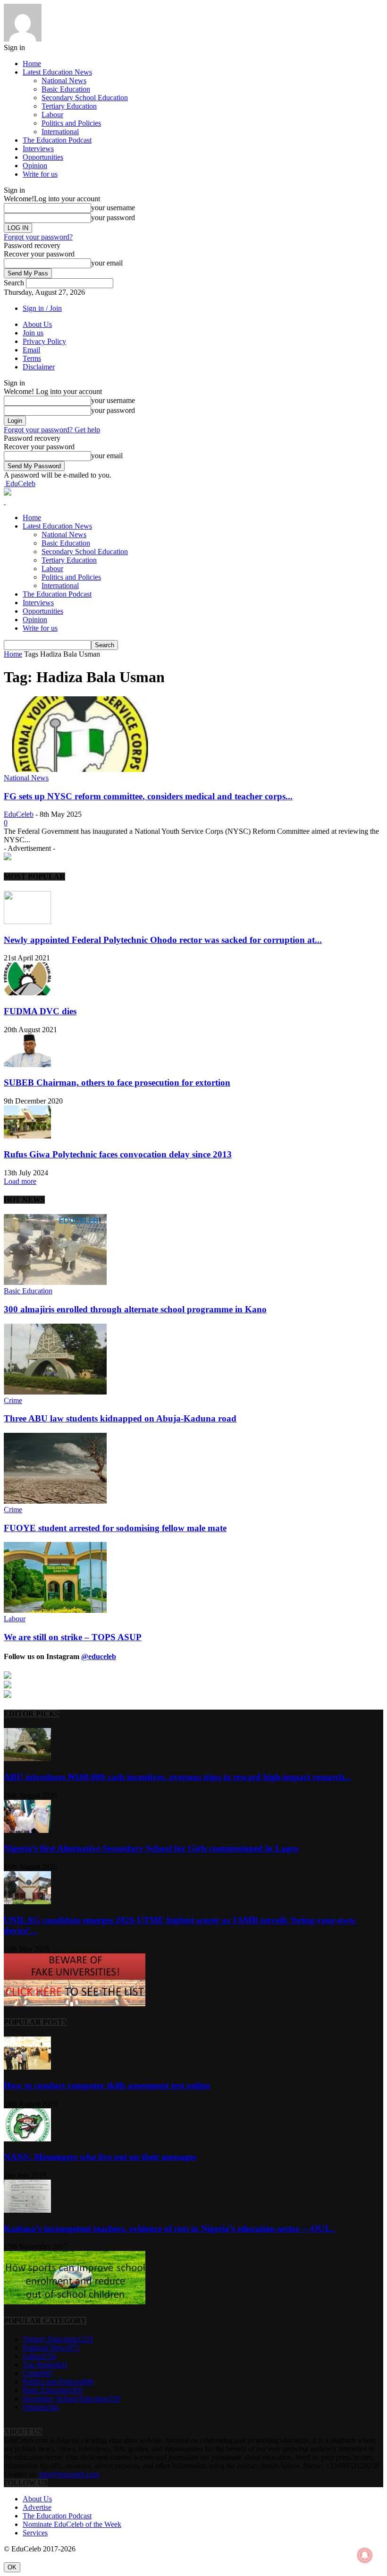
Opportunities (43, 157)
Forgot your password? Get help (52, 430)
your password (113, 218)
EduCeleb (19, 814)
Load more (20, 1181)
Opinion (35, 166)
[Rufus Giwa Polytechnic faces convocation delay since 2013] (27, 1136)
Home (32, 64)
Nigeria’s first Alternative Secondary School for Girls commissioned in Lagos (151, 1848)
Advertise (37, 2507)
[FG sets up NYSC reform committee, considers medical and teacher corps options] (80, 769)
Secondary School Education (85, 98)
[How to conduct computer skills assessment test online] (27, 2067)
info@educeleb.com (69, 2474)
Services (35, 2533)
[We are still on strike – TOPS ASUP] (55, 1610)
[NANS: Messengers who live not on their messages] (27, 2139)
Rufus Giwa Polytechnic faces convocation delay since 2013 (118, 1154)
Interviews (38, 149)
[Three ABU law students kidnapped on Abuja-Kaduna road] (55, 1392)
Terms (32, 358)
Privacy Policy (44, 341)
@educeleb (99, 1656)
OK (12, 2567)
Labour (52, 115)
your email (107, 263)
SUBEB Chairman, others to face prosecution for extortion (117, 1083)
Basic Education (66, 89)
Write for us (40, 174)
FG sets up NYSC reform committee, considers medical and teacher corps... (148, 796)
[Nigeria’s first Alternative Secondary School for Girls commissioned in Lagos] (27, 1830)
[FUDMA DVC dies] (27, 993)
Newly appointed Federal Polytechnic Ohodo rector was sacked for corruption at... (163, 940)
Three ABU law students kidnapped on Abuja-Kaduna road (120, 1418)
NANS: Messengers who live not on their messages (100, 2157)
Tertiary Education (69, 106)
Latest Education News (57, 72)
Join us (33, 333)
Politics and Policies (71, 123)
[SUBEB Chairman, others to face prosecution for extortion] (27, 1065)
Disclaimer (39, 367)
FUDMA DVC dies (40, 1011)
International (60, 132)
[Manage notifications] (365, 2555)
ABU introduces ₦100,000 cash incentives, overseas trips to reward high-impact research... (178, 1777)
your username (113, 208)
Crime (13, 1400)
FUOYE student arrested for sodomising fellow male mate (115, 1528)
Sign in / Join (42, 308)
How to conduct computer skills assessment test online (107, 2085)
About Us (37, 324)
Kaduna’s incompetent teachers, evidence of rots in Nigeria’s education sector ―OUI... (169, 2229)
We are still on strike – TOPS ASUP (73, 1637)
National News (64, 81)
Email (31, 350)
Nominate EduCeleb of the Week (72, 2524)
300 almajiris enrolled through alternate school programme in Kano (135, 1309)
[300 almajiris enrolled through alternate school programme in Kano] (55, 1282)
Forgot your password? (38, 237)
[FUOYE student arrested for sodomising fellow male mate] (55, 1501)
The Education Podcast (57, 140)
